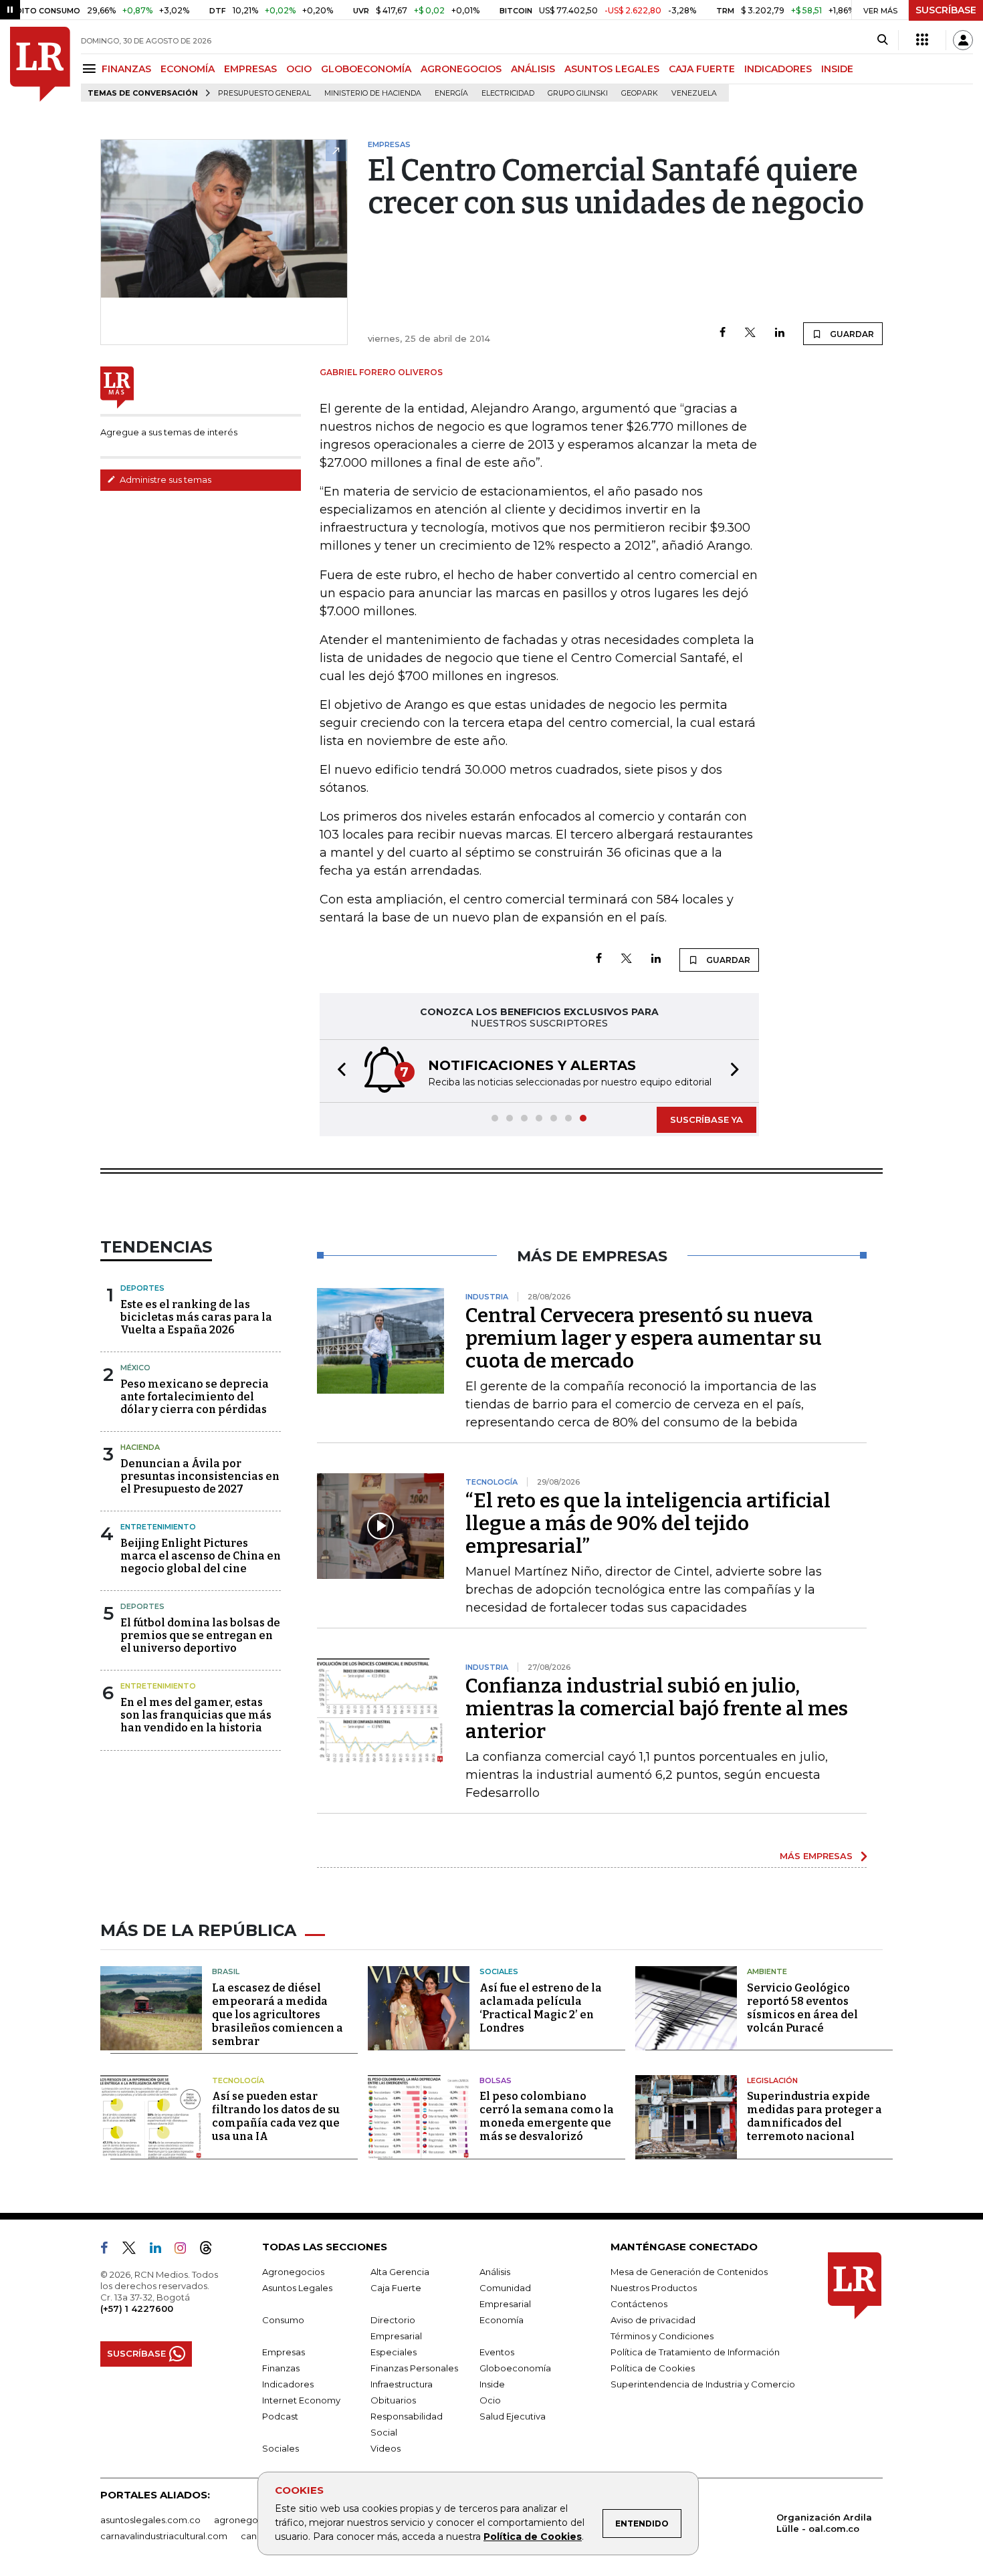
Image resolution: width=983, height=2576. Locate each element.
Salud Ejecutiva (513, 2416)
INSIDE (837, 69)
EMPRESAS (250, 69)
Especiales (394, 2352)
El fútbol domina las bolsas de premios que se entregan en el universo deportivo (200, 1635)
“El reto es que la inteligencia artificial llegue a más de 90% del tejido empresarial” (648, 1523)
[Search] (882, 40)
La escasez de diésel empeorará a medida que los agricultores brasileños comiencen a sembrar (278, 2015)
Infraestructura (402, 2384)
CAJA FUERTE (702, 69)
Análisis (495, 2272)
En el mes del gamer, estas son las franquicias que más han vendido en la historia (196, 1715)
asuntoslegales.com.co (150, 2520)
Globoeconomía (515, 2368)
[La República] (40, 64)
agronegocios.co (251, 2520)
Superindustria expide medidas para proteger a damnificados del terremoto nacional (814, 2116)
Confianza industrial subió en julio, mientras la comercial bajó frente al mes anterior (657, 1709)
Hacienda (140, 1447)
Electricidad (508, 93)
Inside (492, 2384)
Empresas (284, 2352)
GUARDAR (851, 334)
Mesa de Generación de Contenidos (689, 2272)
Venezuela (694, 93)
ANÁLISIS (533, 69)
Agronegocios (293, 2272)
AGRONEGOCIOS (461, 69)
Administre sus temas (165, 479)
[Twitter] (750, 333)
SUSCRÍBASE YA (706, 1119)
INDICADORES (778, 69)
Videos (386, 2448)
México (135, 1368)
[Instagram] (186, 2250)
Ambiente (767, 1971)
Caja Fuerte (396, 2288)
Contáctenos (639, 2304)
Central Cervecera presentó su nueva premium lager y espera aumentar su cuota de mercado (644, 1338)
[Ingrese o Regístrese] (963, 40)
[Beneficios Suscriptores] (922, 40)
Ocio (490, 2400)
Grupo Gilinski (578, 93)
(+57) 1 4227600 (137, 2309)
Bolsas (496, 2080)
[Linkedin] (780, 333)
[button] (338, 1071)
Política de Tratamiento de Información (695, 2352)
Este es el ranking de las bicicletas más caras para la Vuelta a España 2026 (196, 1317)
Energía (451, 93)
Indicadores (288, 2384)
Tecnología (238, 2080)
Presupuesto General (264, 93)
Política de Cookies (533, 2537)
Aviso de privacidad (653, 2320)
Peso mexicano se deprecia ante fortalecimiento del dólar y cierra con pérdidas (195, 1397)
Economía (502, 2320)
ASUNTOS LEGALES (612, 69)
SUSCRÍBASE (946, 10)
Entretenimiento (158, 1527)
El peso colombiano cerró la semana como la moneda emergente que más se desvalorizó (547, 2116)
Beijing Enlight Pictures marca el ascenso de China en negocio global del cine (201, 1556)
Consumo (283, 2320)
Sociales (499, 1971)
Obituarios (393, 2400)
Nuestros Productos (654, 2288)
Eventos (497, 2352)
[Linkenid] (161, 2250)
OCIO (299, 69)
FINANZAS (126, 69)
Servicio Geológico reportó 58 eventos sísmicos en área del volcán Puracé (802, 2008)
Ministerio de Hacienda (373, 93)
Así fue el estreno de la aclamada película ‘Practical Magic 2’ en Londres (541, 2008)
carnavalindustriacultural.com (164, 2536)
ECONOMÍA (188, 69)
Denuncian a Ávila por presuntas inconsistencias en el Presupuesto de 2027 (200, 1476)
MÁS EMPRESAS (816, 1856)
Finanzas (281, 2368)
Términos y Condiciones (662, 2336)
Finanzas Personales (414, 2368)
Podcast (280, 2416)
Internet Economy (301, 2400)
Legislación (772, 2080)
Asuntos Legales (297, 2288)
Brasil (226, 1971)
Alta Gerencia (400, 2272)
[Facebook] (723, 333)
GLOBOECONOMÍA (366, 69)
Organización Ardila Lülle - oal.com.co (824, 2523)
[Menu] (91, 69)
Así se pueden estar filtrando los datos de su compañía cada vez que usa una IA (276, 2116)
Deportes (142, 1288)
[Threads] (211, 2250)
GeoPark (640, 93)
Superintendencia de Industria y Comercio (703, 2384)
